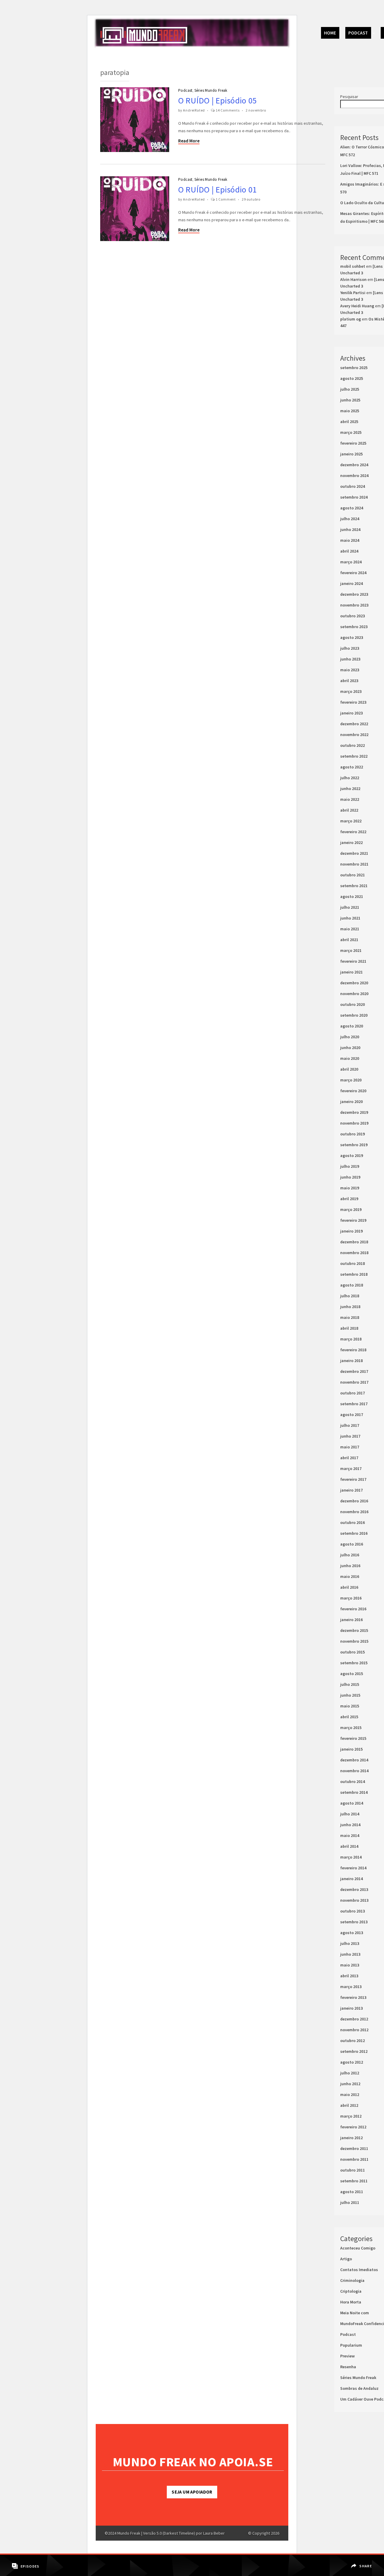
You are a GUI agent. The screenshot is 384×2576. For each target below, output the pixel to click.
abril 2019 (349, 1199)
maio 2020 (350, 1058)
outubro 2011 (352, 2170)
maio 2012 (350, 2094)
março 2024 (351, 562)
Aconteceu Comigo (358, 2248)
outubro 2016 (352, 1522)
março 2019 (351, 1209)
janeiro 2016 (351, 1620)
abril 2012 (349, 2105)
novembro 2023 (354, 605)
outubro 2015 (352, 1652)
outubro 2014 (352, 1781)
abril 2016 (349, 1587)
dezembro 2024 (354, 465)
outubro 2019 (352, 1134)
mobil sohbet (353, 266)
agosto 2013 (352, 1933)
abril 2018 (349, 1328)
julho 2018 (350, 1296)
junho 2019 (350, 1177)
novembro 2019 (354, 1123)
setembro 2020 (354, 1015)
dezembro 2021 (354, 853)
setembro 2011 (354, 2181)
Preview (347, 2356)
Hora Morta (351, 2302)
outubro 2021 (352, 875)
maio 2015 (350, 1706)
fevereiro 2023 (353, 702)
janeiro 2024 (351, 583)
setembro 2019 (354, 1145)
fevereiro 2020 (353, 1091)
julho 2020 (350, 1037)
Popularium (351, 2345)
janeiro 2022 (351, 842)
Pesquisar (349, 97)
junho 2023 (350, 659)
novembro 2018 (354, 1253)
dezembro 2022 (354, 724)
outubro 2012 (352, 2041)
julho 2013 (350, 1943)
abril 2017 (349, 1458)
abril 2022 (349, 810)
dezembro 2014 (354, 1760)
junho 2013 (350, 1954)
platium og (351, 319)
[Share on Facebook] (362, 2562)
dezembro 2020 (354, 983)
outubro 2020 (352, 1004)
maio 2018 (350, 1317)
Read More (189, 141)
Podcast (358, 33)
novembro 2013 (354, 1900)
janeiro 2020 (351, 1102)
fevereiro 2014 (353, 1868)
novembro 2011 (354, 2159)
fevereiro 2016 (353, 1609)
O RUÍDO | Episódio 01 (217, 189)
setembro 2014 (354, 1792)
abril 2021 (349, 940)
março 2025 (351, 432)
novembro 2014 (354, 1771)
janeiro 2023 (351, 713)
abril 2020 (349, 1069)
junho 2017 (350, 1436)
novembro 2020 (354, 994)
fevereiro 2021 (353, 961)
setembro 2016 (354, 1533)
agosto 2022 (352, 767)
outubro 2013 (352, 1911)
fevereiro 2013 (353, 1997)
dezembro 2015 (354, 1630)
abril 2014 (349, 1846)
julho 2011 (350, 2202)
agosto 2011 (352, 2192)
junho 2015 (350, 1695)
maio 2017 (350, 1447)
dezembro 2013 (354, 1889)
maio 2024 (350, 540)
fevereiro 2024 (353, 573)
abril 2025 (349, 422)
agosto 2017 (352, 1415)
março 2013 (351, 1987)
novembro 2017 (354, 1382)
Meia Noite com (355, 2313)
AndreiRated (194, 110)
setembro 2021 (354, 886)
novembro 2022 (354, 735)
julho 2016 (350, 1555)
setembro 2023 (354, 627)
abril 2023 (349, 681)
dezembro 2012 (354, 2019)
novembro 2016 (354, 1512)
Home (330, 33)
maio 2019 (350, 1188)
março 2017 (351, 1468)
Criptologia (351, 2291)
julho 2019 (350, 1166)
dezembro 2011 (354, 2148)
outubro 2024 (352, 486)
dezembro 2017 (354, 1371)
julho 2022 (350, 778)
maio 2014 (350, 1835)
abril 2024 (349, 551)
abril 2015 (349, 1717)
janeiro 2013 (351, 2008)
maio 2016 (350, 1576)
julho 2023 (350, 648)
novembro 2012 (354, 2030)
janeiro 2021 (351, 972)
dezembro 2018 (354, 1242)
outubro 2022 (352, 745)
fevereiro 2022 (353, 832)
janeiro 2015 (351, 1749)
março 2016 (351, 1598)
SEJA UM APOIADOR (192, 2492)
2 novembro (256, 110)
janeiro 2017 (351, 1490)
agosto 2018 (352, 1285)
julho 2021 (350, 907)
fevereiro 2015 (353, 1738)
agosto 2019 (352, 1155)
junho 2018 (350, 1307)
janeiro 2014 (351, 1879)
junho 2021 (350, 918)
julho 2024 (350, 519)
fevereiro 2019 (353, 1220)
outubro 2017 (352, 1393)
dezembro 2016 (354, 1501)
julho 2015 (350, 1684)
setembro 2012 (354, 2051)
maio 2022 (350, 799)
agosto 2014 (352, 1803)
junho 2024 (350, 529)
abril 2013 (349, 1976)
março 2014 (351, 1857)
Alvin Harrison (353, 279)
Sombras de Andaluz (359, 2388)
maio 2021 (350, 929)
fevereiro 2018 (353, 1350)
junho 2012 (350, 2084)
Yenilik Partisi (353, 293)
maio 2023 (350, 670)
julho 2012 (350, 2073)
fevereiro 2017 (353, 1479)
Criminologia (352, 2280)
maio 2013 (350, 1965)
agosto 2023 (352, 637)
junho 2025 (350, 400)
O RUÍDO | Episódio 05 (217, 100)
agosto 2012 (352, 2062)
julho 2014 (350, 1814)
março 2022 (351, 821)
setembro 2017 (354, 1404)
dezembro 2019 (354, 1112)
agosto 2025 (352, 378)
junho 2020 (350, 1048)
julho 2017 (350, 1425)
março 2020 (351, 1080)
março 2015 (351, 1728)
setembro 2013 (354, 1922)
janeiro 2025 (351, 454)
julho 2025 (350, 389)
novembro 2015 (354, 1641)
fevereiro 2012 (353, 2127)
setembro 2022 (354, 756)
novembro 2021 (354, 864)
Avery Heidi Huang (357, 306)
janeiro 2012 (351, 2138)
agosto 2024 (352, 508)
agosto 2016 (352, 1544)
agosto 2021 (352, 896)
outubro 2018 (352, 1263)
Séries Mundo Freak (211, 90)
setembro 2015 (354, 1663)
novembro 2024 (354, 476)
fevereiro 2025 (353, 443)
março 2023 (351, 691)
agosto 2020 (352, 1026)
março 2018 (351, 1339)
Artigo (346, 2259)
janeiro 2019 (351, 1231)
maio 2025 (350, 411)
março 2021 (351, 950)
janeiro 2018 (351, 1361)
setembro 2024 (354, 497)
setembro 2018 (354, 1274)
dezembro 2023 (354, 594)
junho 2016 (350, 1566)
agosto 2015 (352, 1674)
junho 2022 (350, 789)
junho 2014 (350, 1825)
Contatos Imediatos (359, 2270)
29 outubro (251, 199)
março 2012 (351, 2116)
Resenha (348, 2367)
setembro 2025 (354, 368)
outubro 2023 (352, 616)
